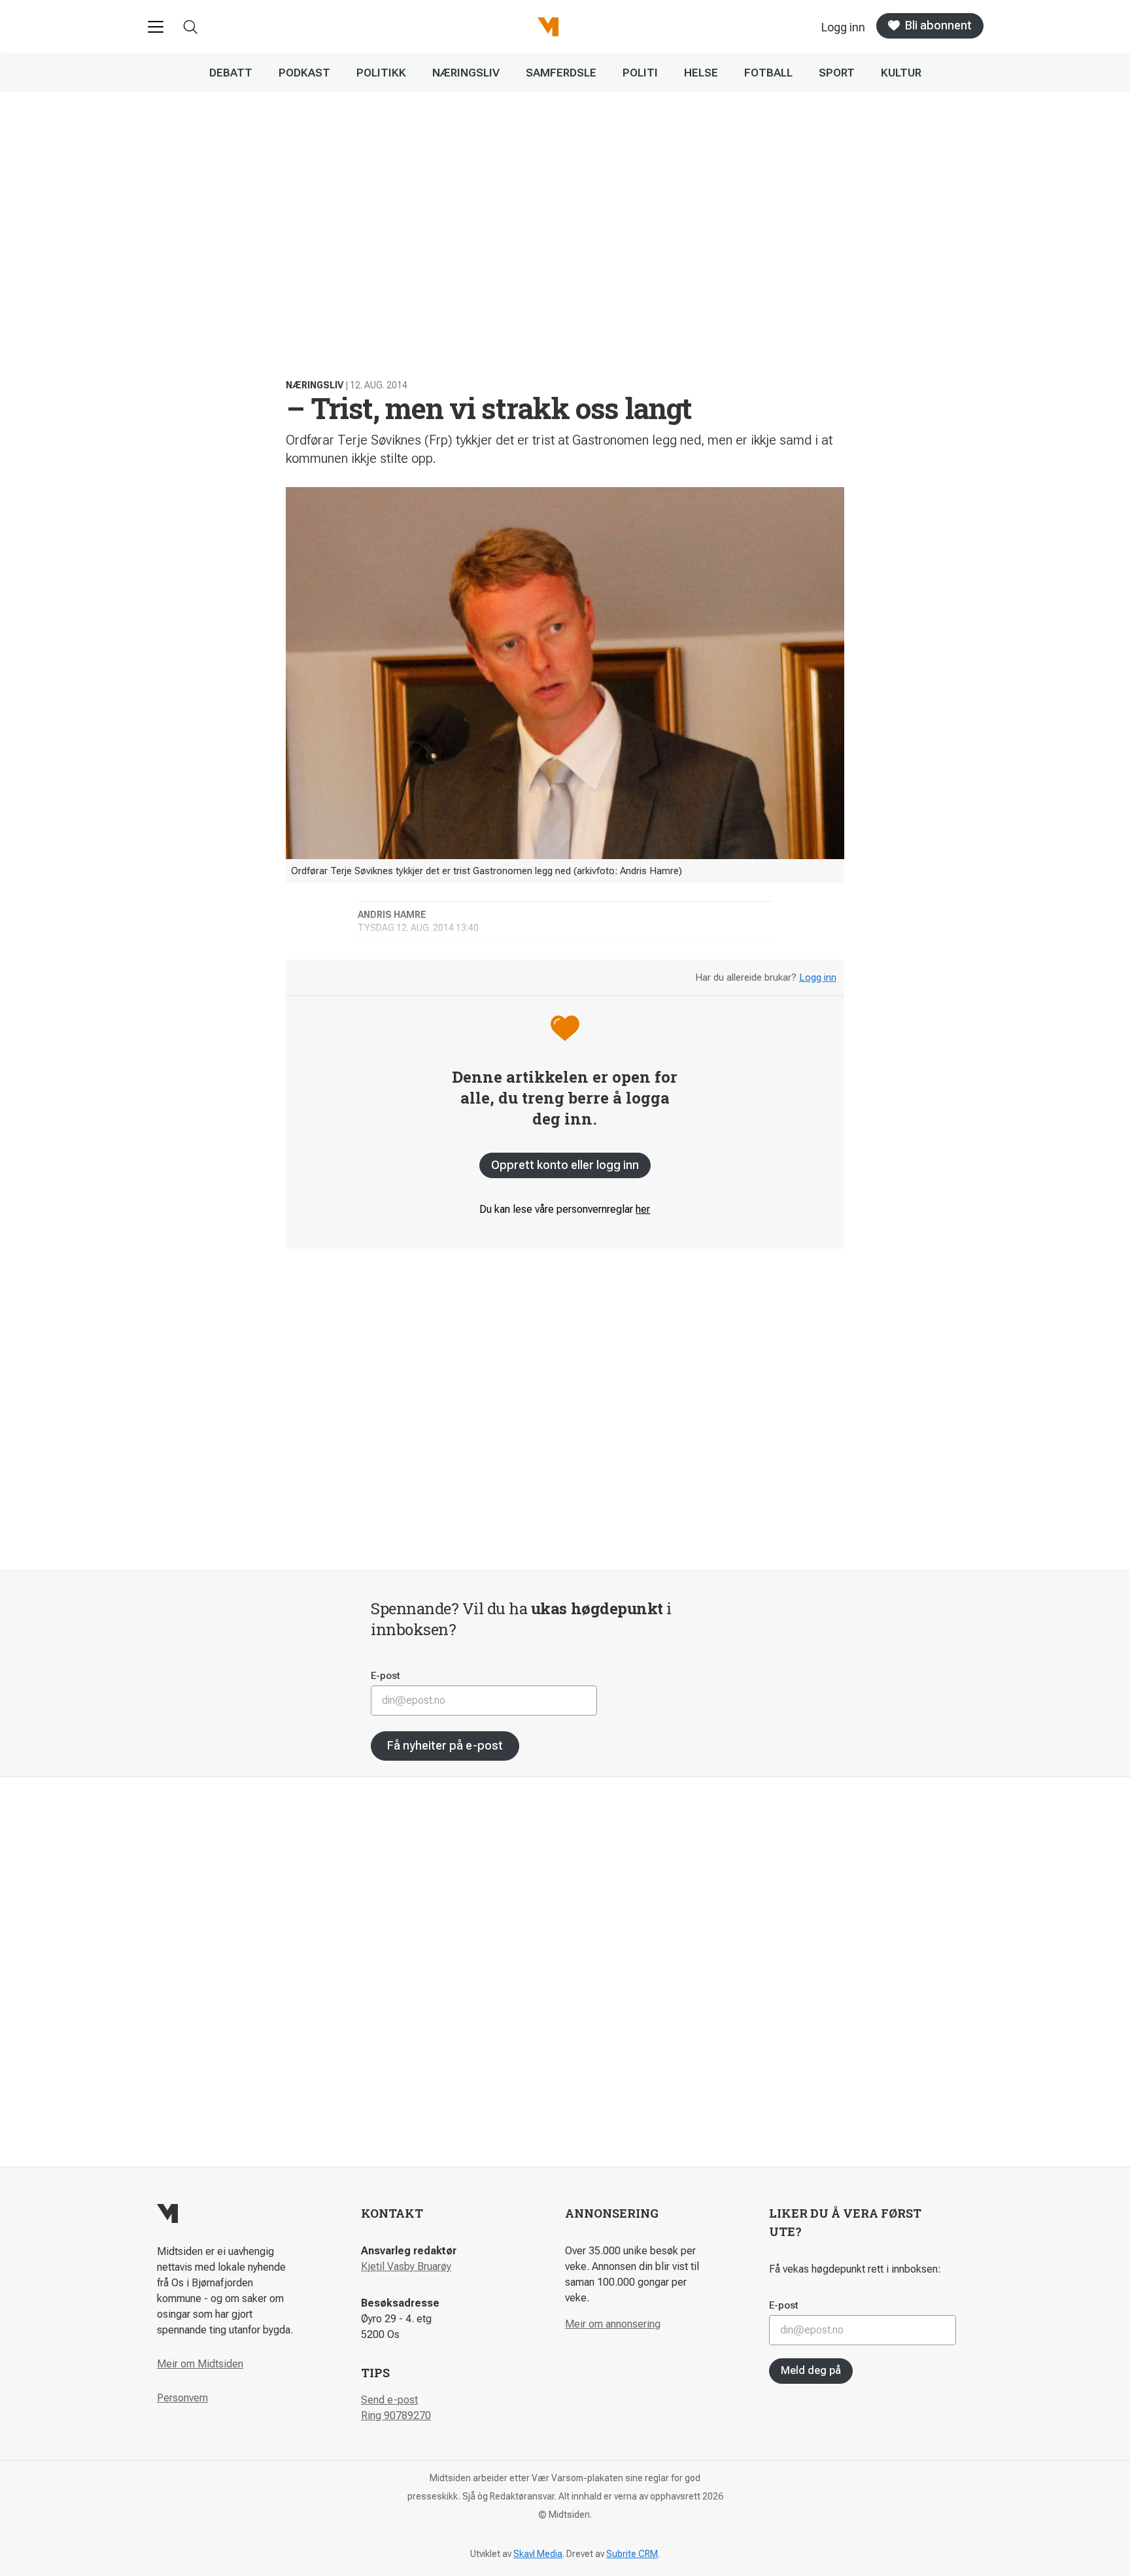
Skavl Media (538, 2554)
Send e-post (389, 2400)
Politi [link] (640, 73)
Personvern (182, 2398)
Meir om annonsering (613, 2324)
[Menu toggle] (156, 27)
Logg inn (818, 977)
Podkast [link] (304, 73)
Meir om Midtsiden (200, 2364)
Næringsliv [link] (466, 73)
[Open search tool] (191, 27)
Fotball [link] (768, 73)
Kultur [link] (901, 73)
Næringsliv (315, 385)
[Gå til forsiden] (548, 27)
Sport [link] (837, 73)
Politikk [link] (381, 73)
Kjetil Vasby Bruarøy (406, 2266)
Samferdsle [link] (561, 73)
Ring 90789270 (396, 2415)
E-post (385, 1676)
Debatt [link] (231, 73)
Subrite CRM (632, 2554)
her (643, 1209)
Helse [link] (701, 73)
